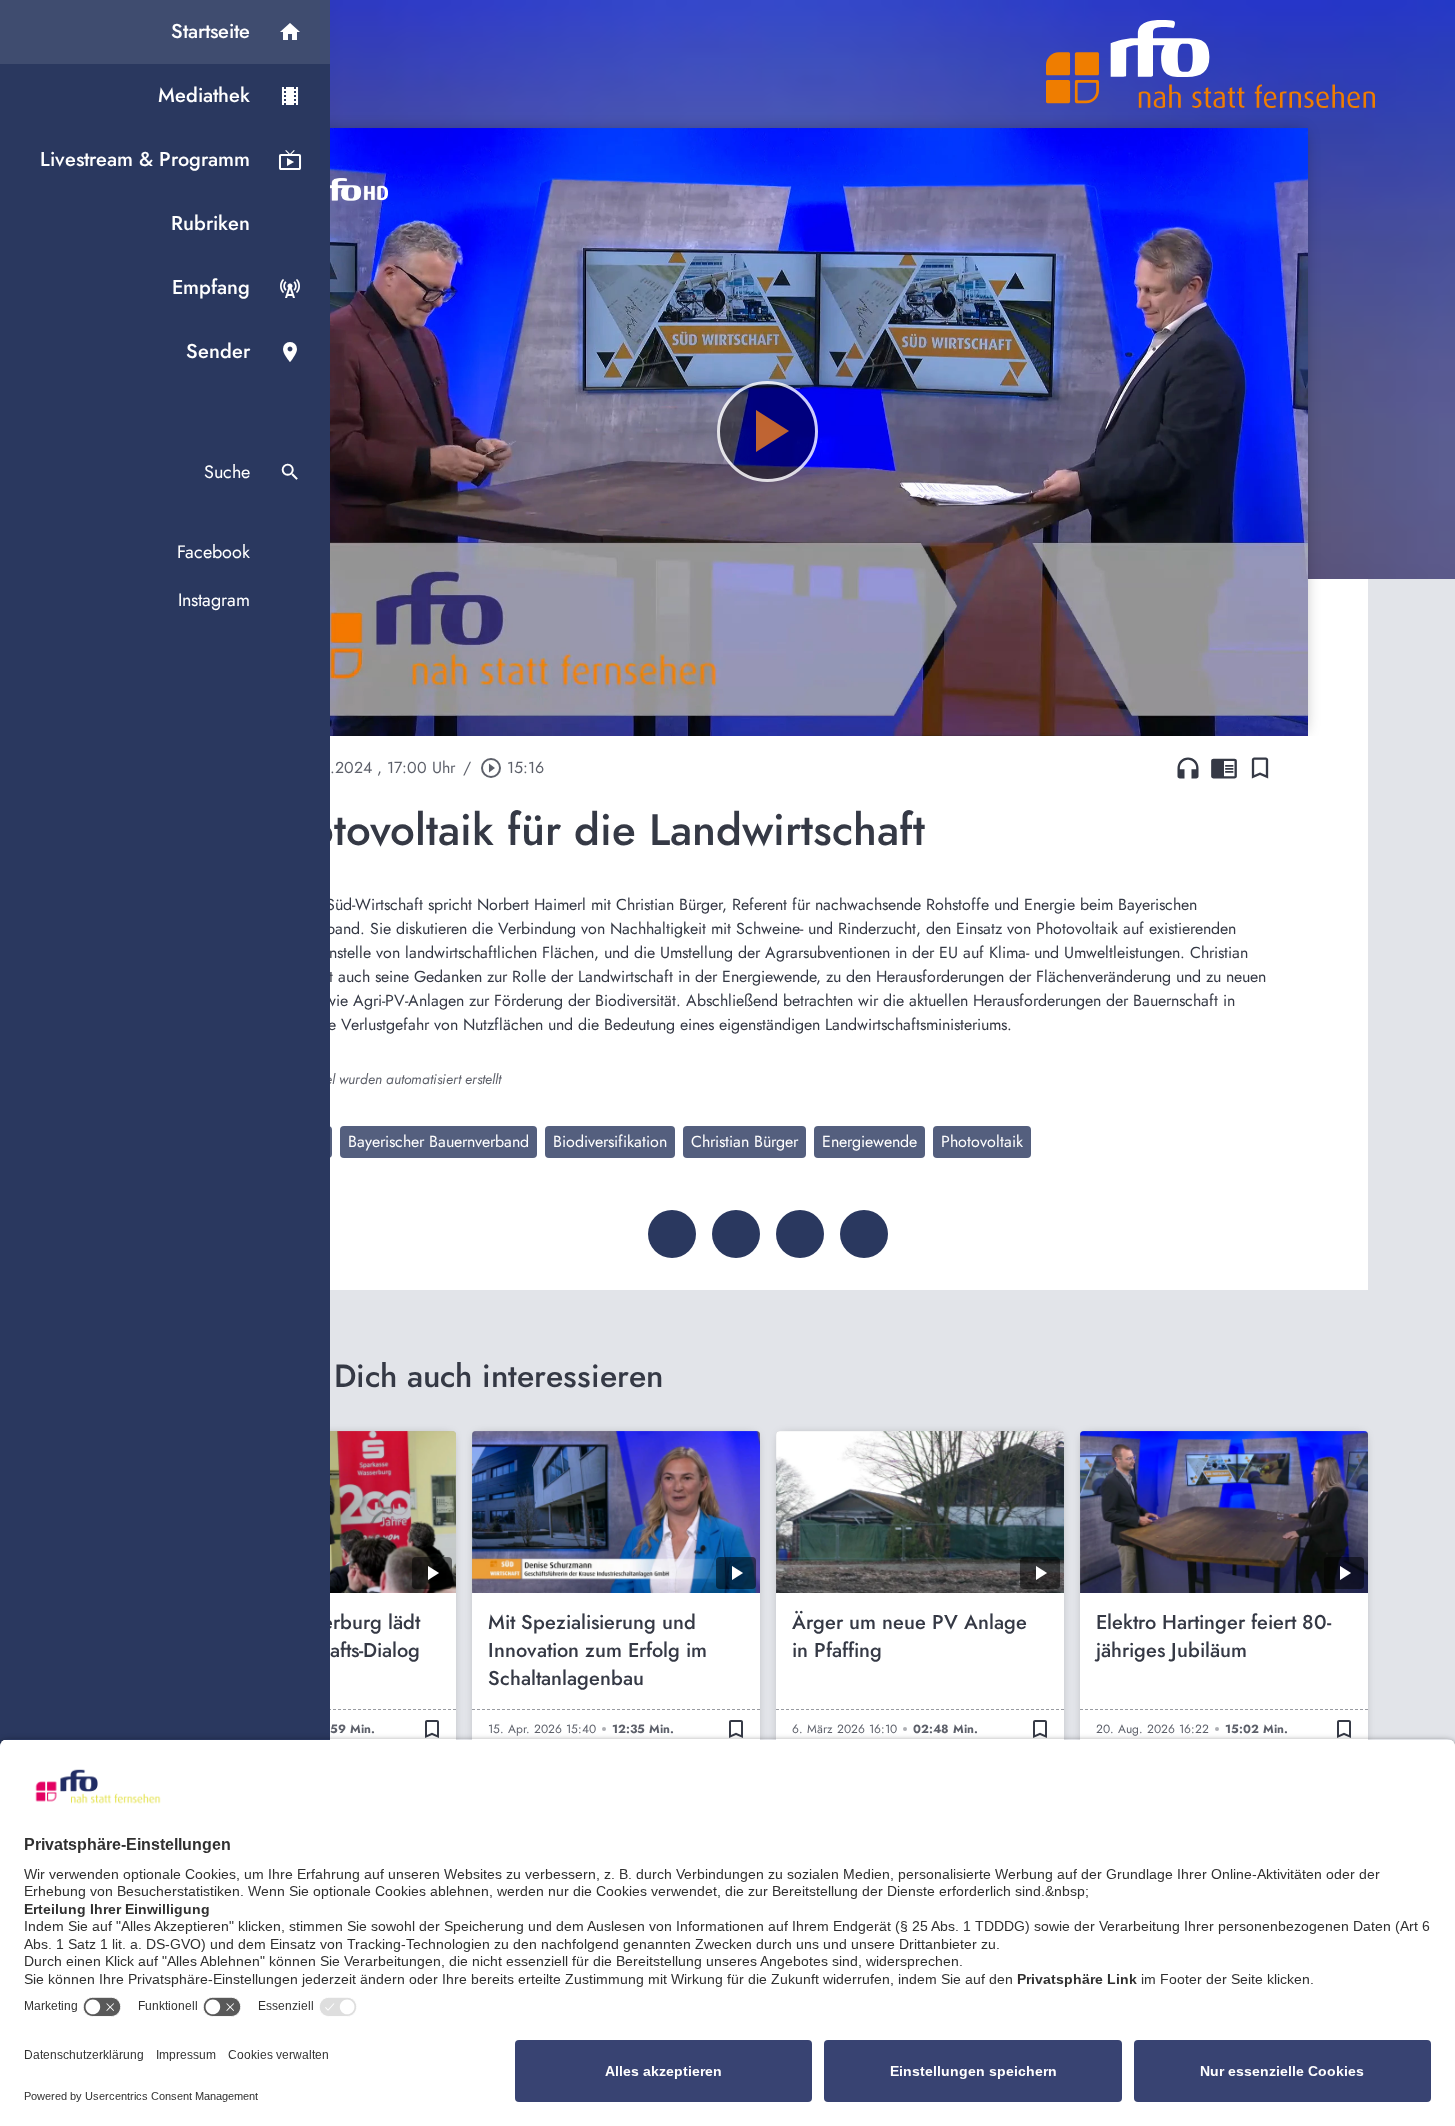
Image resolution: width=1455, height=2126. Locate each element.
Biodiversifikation (610, 1141)
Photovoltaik (982, 1141)
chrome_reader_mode (1224, 768)
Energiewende (869, 1141)
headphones (1188, 768)
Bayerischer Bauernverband (438, 1141)
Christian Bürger (744, 1141)
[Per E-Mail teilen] (864, 1234)
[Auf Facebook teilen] (672, 1234)
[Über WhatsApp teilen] (800, 1234)
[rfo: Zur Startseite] (1211, 64)
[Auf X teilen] (736, 1234)
